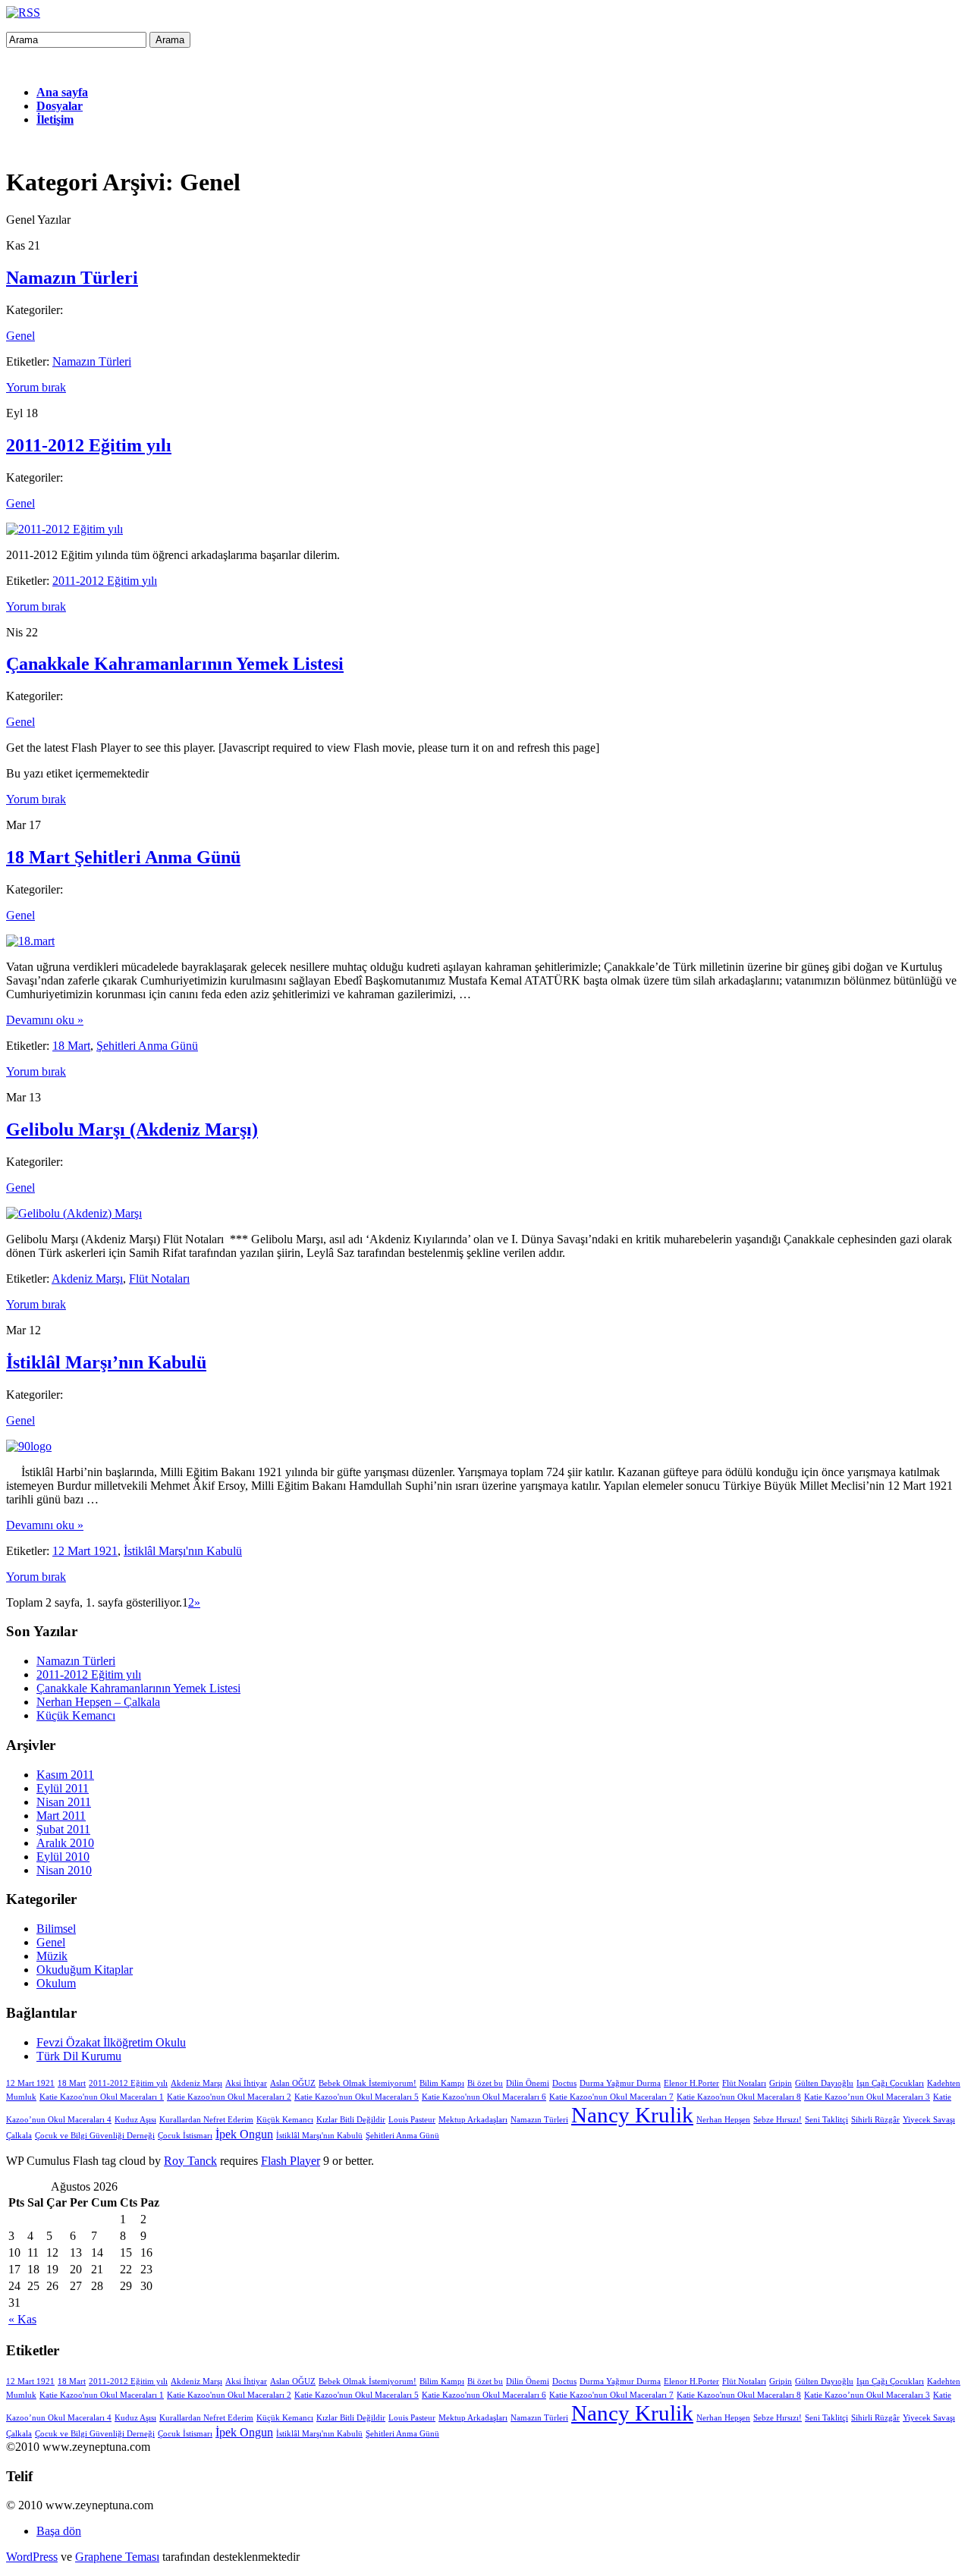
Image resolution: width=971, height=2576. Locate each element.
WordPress (32, 2557)
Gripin (781, 2083)
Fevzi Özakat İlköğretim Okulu (111, 2042)
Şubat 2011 (63, 1829)
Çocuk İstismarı (185, 2136)
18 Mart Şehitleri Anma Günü (123, 857)
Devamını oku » (45, 1020)
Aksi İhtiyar (246, 2083)
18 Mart (71, 1046)
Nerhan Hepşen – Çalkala (98, 1702)
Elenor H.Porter (691, 2083)
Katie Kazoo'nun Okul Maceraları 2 (229, 2097)
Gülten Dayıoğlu (824, 2083)
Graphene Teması (117, 2557)
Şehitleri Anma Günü (147, 1046)
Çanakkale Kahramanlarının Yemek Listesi (175, 664)
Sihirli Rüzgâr (875, 2120)
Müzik (52, 1956)
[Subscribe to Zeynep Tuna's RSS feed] (23, 13)
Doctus (564, 2083)
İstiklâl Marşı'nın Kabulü (183, 1551)
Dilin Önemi (528, 2083)
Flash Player (291, 2161)
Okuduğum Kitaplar (85, 1970)
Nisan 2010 (64, 1870)
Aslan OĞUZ (293, 2083)
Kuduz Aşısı (135, 2120)
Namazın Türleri (72, 278)
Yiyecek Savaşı (929, 2120)
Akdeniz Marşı (87, 1279)
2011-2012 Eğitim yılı (89, 445)
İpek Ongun (244, 2135)
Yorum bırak (36, 387)
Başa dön (59, 2531)
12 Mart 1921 (85, 1551)
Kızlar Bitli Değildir (351, 2120)
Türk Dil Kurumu (79, 2056)
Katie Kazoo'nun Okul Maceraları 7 (611, 2097)
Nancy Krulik (632, 2115)
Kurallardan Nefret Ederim (206, 2120)
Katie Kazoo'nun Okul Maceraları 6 (484, 2097)
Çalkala (19, 2136)
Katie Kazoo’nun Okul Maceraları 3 (867, 2097)
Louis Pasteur (412, 2120)
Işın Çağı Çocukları (890, 2083)
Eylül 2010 (63, 1857)
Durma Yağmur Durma (620, 2083)
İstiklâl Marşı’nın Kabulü (106, 1362)
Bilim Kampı (442, 2083)
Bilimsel (56, 1929)
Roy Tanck (190, 2161)
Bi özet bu (485, 2083)
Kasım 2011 (65, 1775)
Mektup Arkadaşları (473, 2120)
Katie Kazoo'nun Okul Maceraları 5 (357, 2097)
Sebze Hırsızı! (778, 2120)
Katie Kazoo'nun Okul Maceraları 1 (102, 2097)
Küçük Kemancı (76, 1715)
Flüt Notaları (159, 1279)
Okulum (56, 1983)
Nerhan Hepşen (723, 2120)
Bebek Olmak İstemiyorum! (368, 2083)
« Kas (22, 2319)
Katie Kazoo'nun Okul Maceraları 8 (739, 2097)
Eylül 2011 (63, 1788)
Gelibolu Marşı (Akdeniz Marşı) (132, 1129)
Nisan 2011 (64, 1802)
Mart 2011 (61, 1816)
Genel (20, 336)
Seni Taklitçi (826, 2120)
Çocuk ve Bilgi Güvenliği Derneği (95, 2136)
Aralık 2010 (65, 1843)
